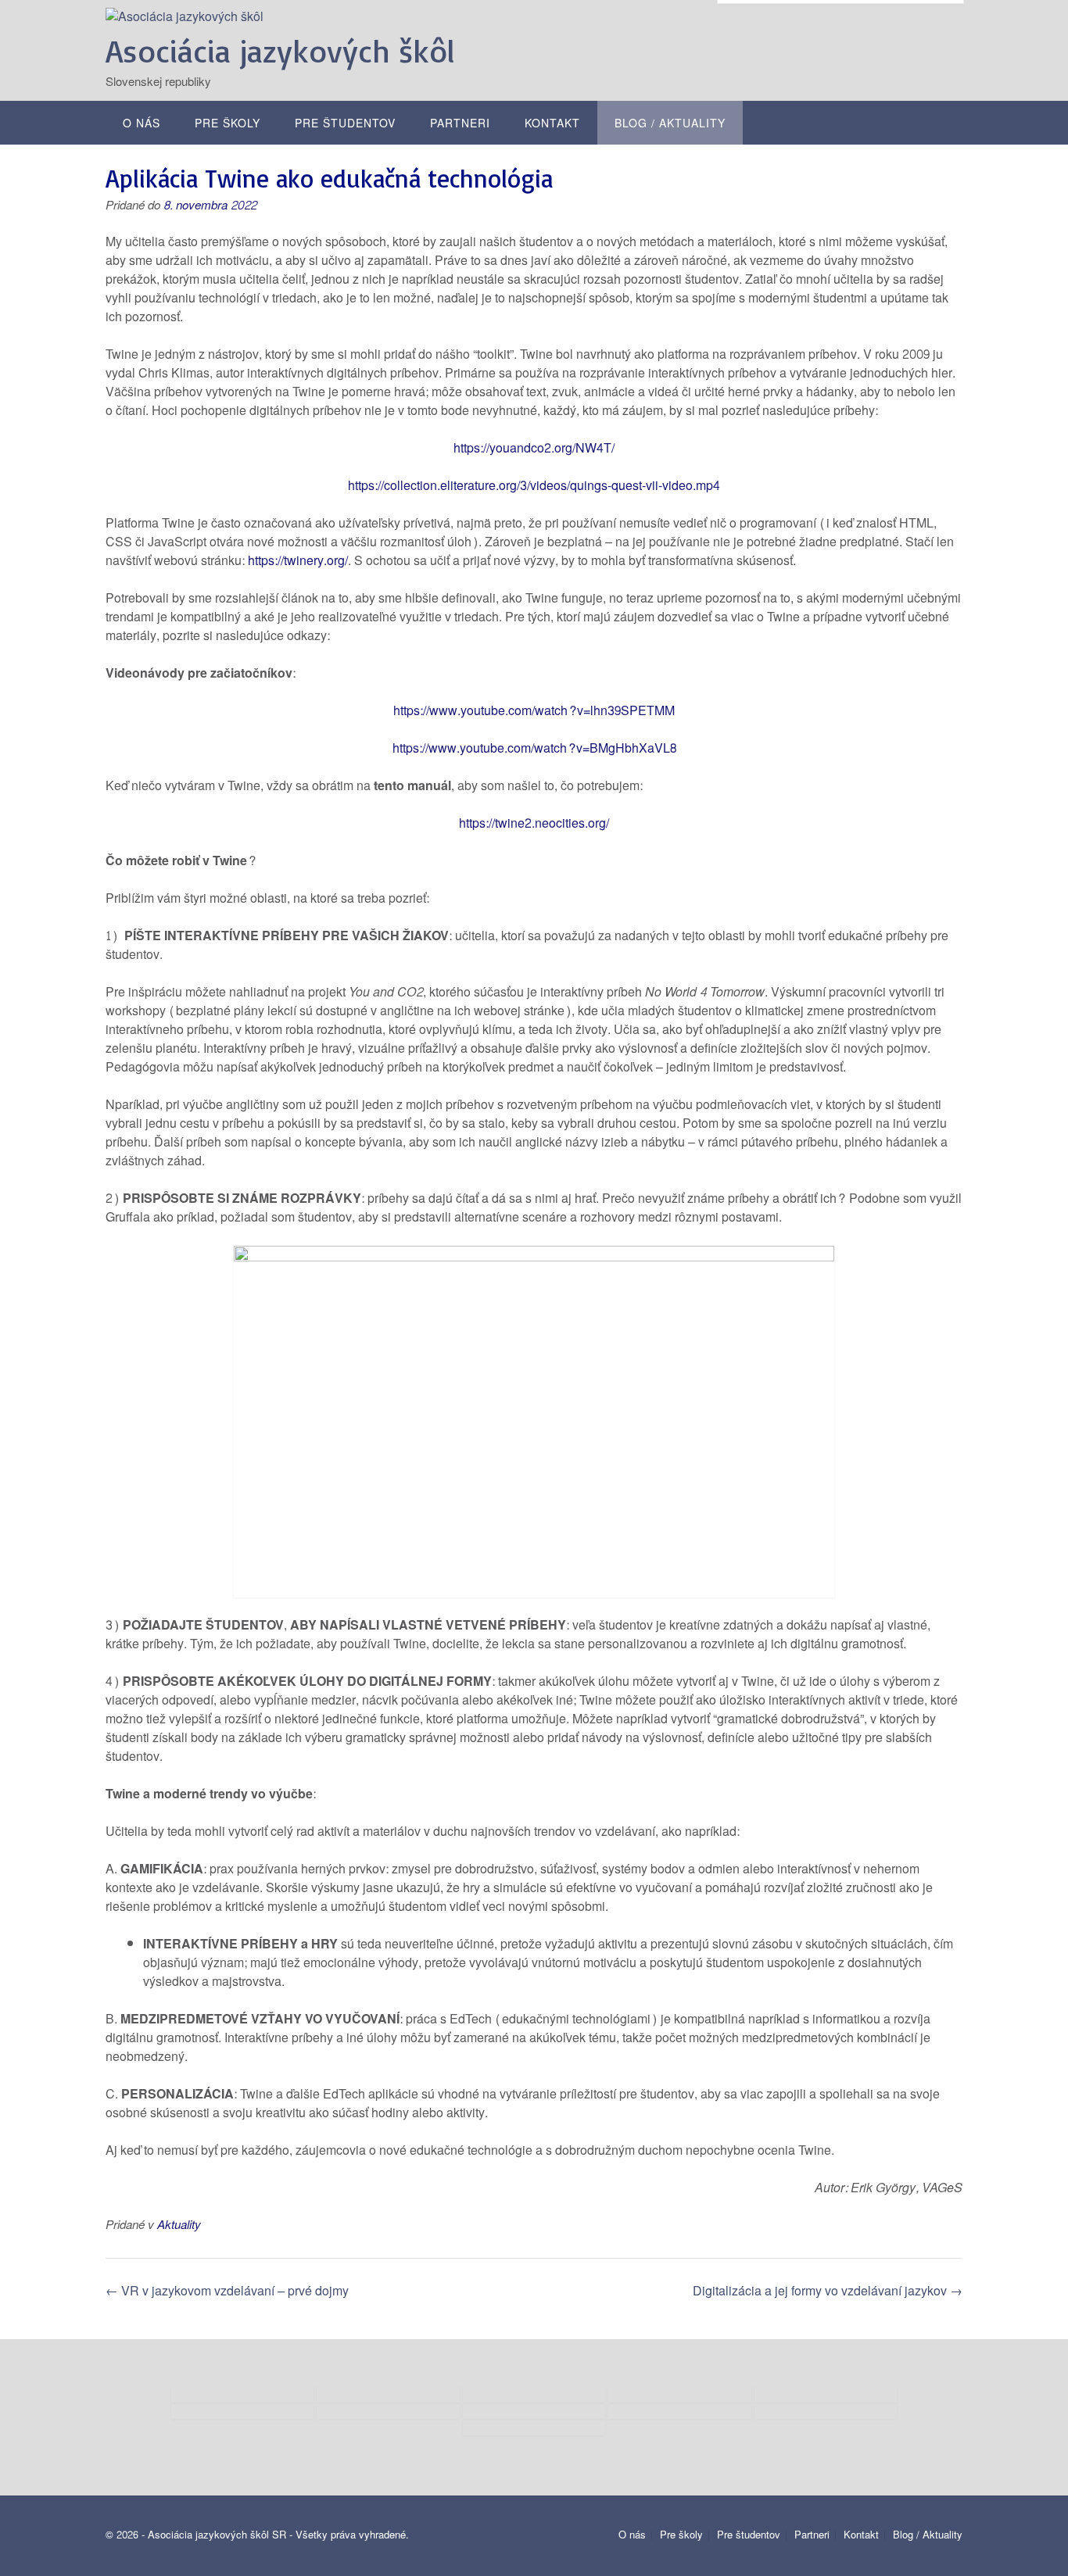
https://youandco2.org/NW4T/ (534, 448)
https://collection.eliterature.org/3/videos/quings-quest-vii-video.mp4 (534, 486)
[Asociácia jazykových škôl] (185, 17)
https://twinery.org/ (296, 561)
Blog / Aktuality (670, 124)
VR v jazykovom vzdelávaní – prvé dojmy (227, 2291)
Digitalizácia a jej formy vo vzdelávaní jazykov (828, 2291)
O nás (142, 124)
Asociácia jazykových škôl (280, 50)
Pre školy (228, 124)
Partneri (460, 124)
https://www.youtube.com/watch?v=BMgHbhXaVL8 (534, 748)
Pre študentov (345, 124)
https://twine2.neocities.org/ (534, 823)
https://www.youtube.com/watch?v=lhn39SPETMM (534, 711)
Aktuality (179, 2225)
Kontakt (552, 124)
